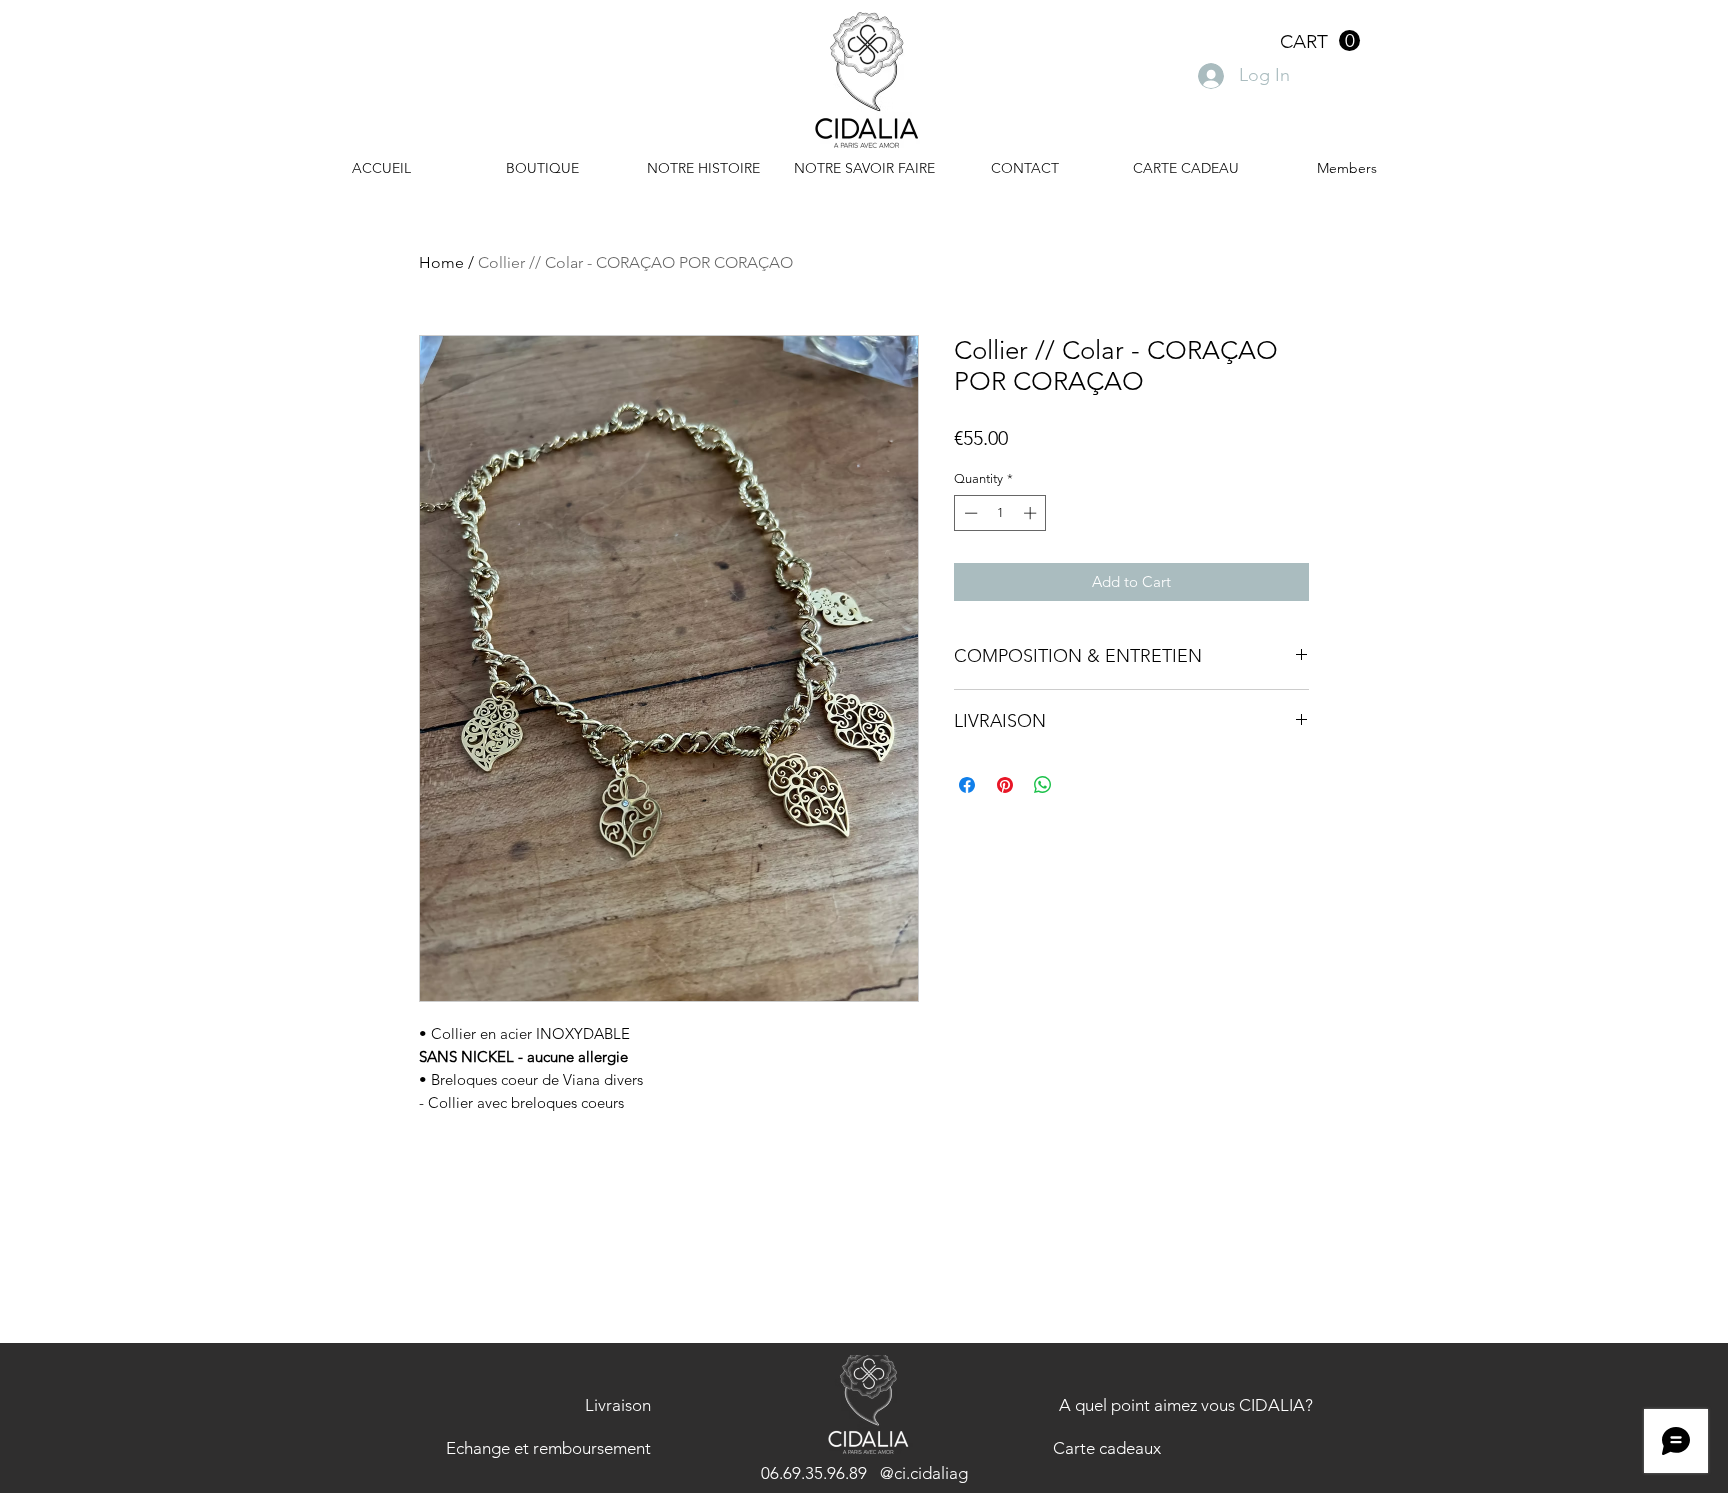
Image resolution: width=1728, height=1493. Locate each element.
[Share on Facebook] (967, 785)
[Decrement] (969, 513)
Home (441, 262)
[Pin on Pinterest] (1005, 785)
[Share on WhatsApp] (1043, 785)
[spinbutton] (1000, 513)
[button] (1320, 41)
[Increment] (1032, 513)
